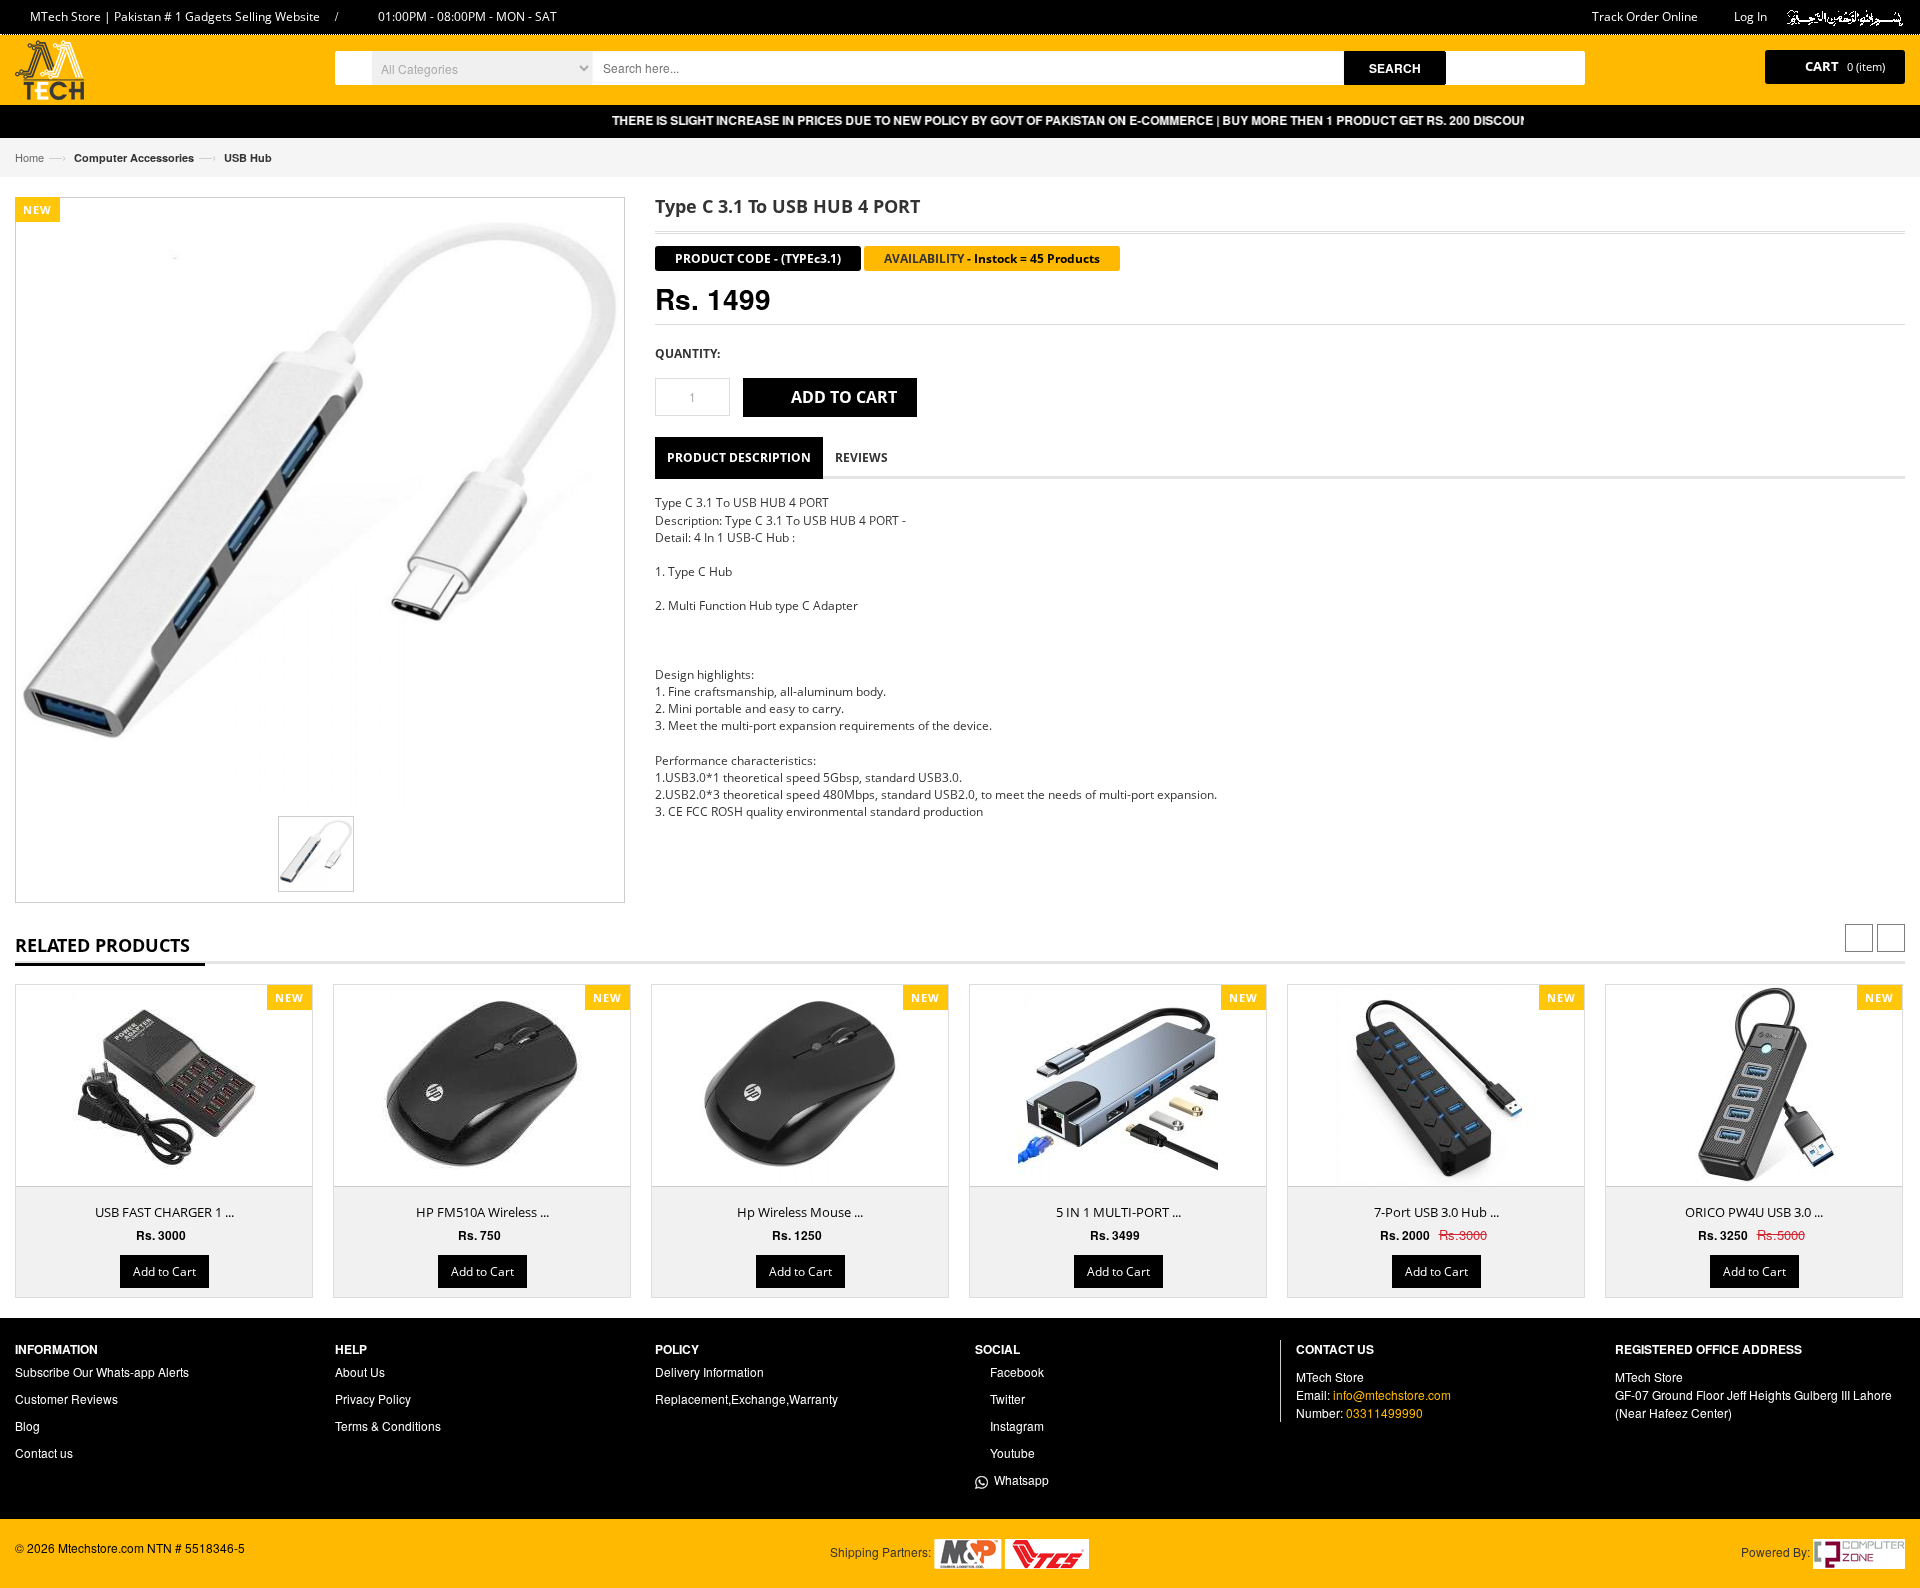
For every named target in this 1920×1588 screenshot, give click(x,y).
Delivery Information (709, 1371)
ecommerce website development (106, 1564)
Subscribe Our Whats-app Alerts (102, 1371)
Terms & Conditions (388, 1425)
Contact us (44, 1452)
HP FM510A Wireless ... (482, 1212)
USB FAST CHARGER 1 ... (164, 1212)
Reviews (861, 457)
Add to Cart (164, 1271)
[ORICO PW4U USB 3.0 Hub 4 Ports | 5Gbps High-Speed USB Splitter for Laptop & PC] (1754, 1085)
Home (29, 157)
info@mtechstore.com (1392, 1394)
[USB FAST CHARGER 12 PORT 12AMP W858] (164, 1085)
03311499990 (1384, 1412)
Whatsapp (1018, 1479)
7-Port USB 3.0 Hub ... (1436, 1212)
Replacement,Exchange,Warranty (746, 1398)
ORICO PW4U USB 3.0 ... (1754, 1212)
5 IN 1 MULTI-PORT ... (1118, 1212)
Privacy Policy (373, 1398)
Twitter (1006, 1398)
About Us (360, 1371)
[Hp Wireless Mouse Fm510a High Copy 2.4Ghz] (800, 1085)
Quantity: (687, 353)
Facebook (1015, 1371)
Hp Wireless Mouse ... (800, 1212)
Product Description (739, 457)
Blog (27, 1425)
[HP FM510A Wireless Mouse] (482, 1085)
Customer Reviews (66, 1398)
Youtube (1011, 1452)
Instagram (1015, 1425)
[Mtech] (49, 72)
